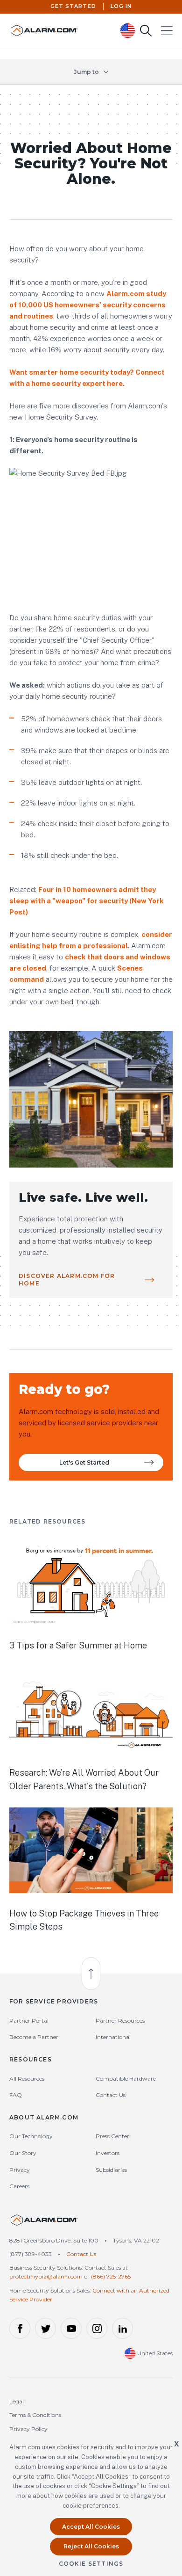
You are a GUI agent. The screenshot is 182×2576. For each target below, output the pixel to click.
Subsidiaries (111, 2170)
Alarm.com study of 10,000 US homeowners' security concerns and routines (88, 305)
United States (154, 2353)
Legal (17, 2401)
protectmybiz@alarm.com (46, 2276)
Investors (108, 2153)
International (113, 2037)
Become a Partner (34, 2037)
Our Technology (31, 2136)
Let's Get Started (84, 1462)
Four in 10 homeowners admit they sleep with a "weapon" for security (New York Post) (87, 901)
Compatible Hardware (126, 2079)
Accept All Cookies (91, 2527)
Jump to (86, 72)
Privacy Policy (28, 2429)
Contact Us (111, 2095)
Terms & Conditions (35, 2415)
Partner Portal (29, 2021)
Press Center (112, 2136)
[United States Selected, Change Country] (128, 31)
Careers (19, 2186)
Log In (121, 6)
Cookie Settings (91, 2564)
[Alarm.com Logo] (44, 2224)
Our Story (23, 2153)
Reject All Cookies (91, 2546)
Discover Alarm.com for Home (67, 1280)
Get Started (73, 6)
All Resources (27, 2079)
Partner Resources (120, 2021)
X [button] (177, 2444)
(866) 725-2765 (111, 2276)
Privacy (20, 2170)
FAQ (16, 2095)
